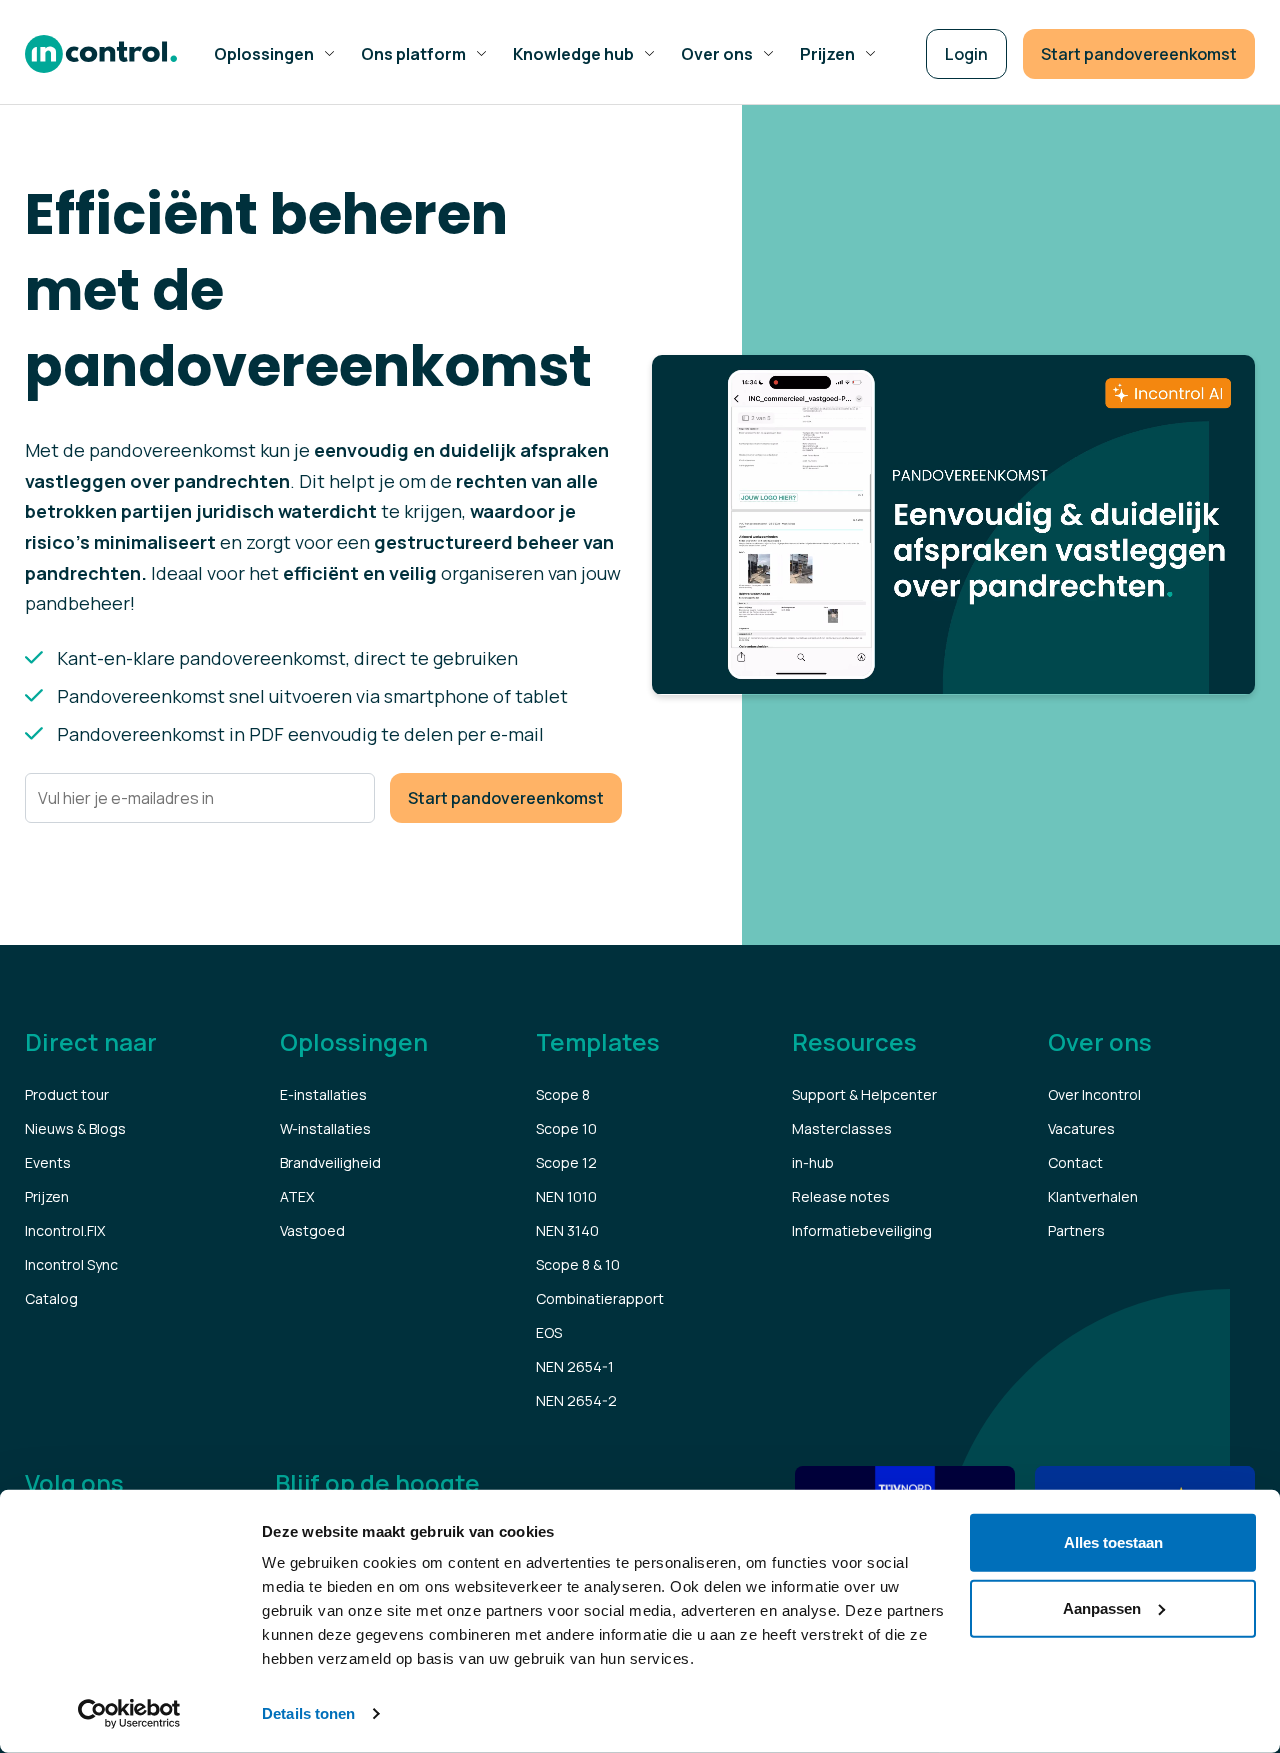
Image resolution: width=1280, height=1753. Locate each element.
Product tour (67, 1094)
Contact (1075, 1162)
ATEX (297, 1196)
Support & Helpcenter (864, 1094)
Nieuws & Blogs (75, 1128)
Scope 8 (563, 1094)
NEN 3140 (567, 1230)
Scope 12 (566, 1162)
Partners (1076, 1230)
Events (48, 1162)
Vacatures (1081, 1128)
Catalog (51, 1298)
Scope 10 (566, 1128)
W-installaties (325, 1128)
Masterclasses (842, 1128)
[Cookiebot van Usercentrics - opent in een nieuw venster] (129, 1714)
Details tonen (308, 1713)
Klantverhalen (1093, 1196)
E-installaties (323, 1094)
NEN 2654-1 (575, 1366)
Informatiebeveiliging (862, 1230)
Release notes (841, 1196)
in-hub (813, 1162)
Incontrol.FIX (65, 1230)
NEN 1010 (566, 1196)
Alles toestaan (1113, 1542)
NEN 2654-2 (576, 1400)
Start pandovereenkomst (1139, 54)
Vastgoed (312, 1230)
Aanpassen (1102, 1607)
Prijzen (47, 1196)
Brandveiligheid (330, 1162)
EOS (549, 1332)
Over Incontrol (1094, 1094)
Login (966, 54)
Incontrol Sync (71, 1264)
